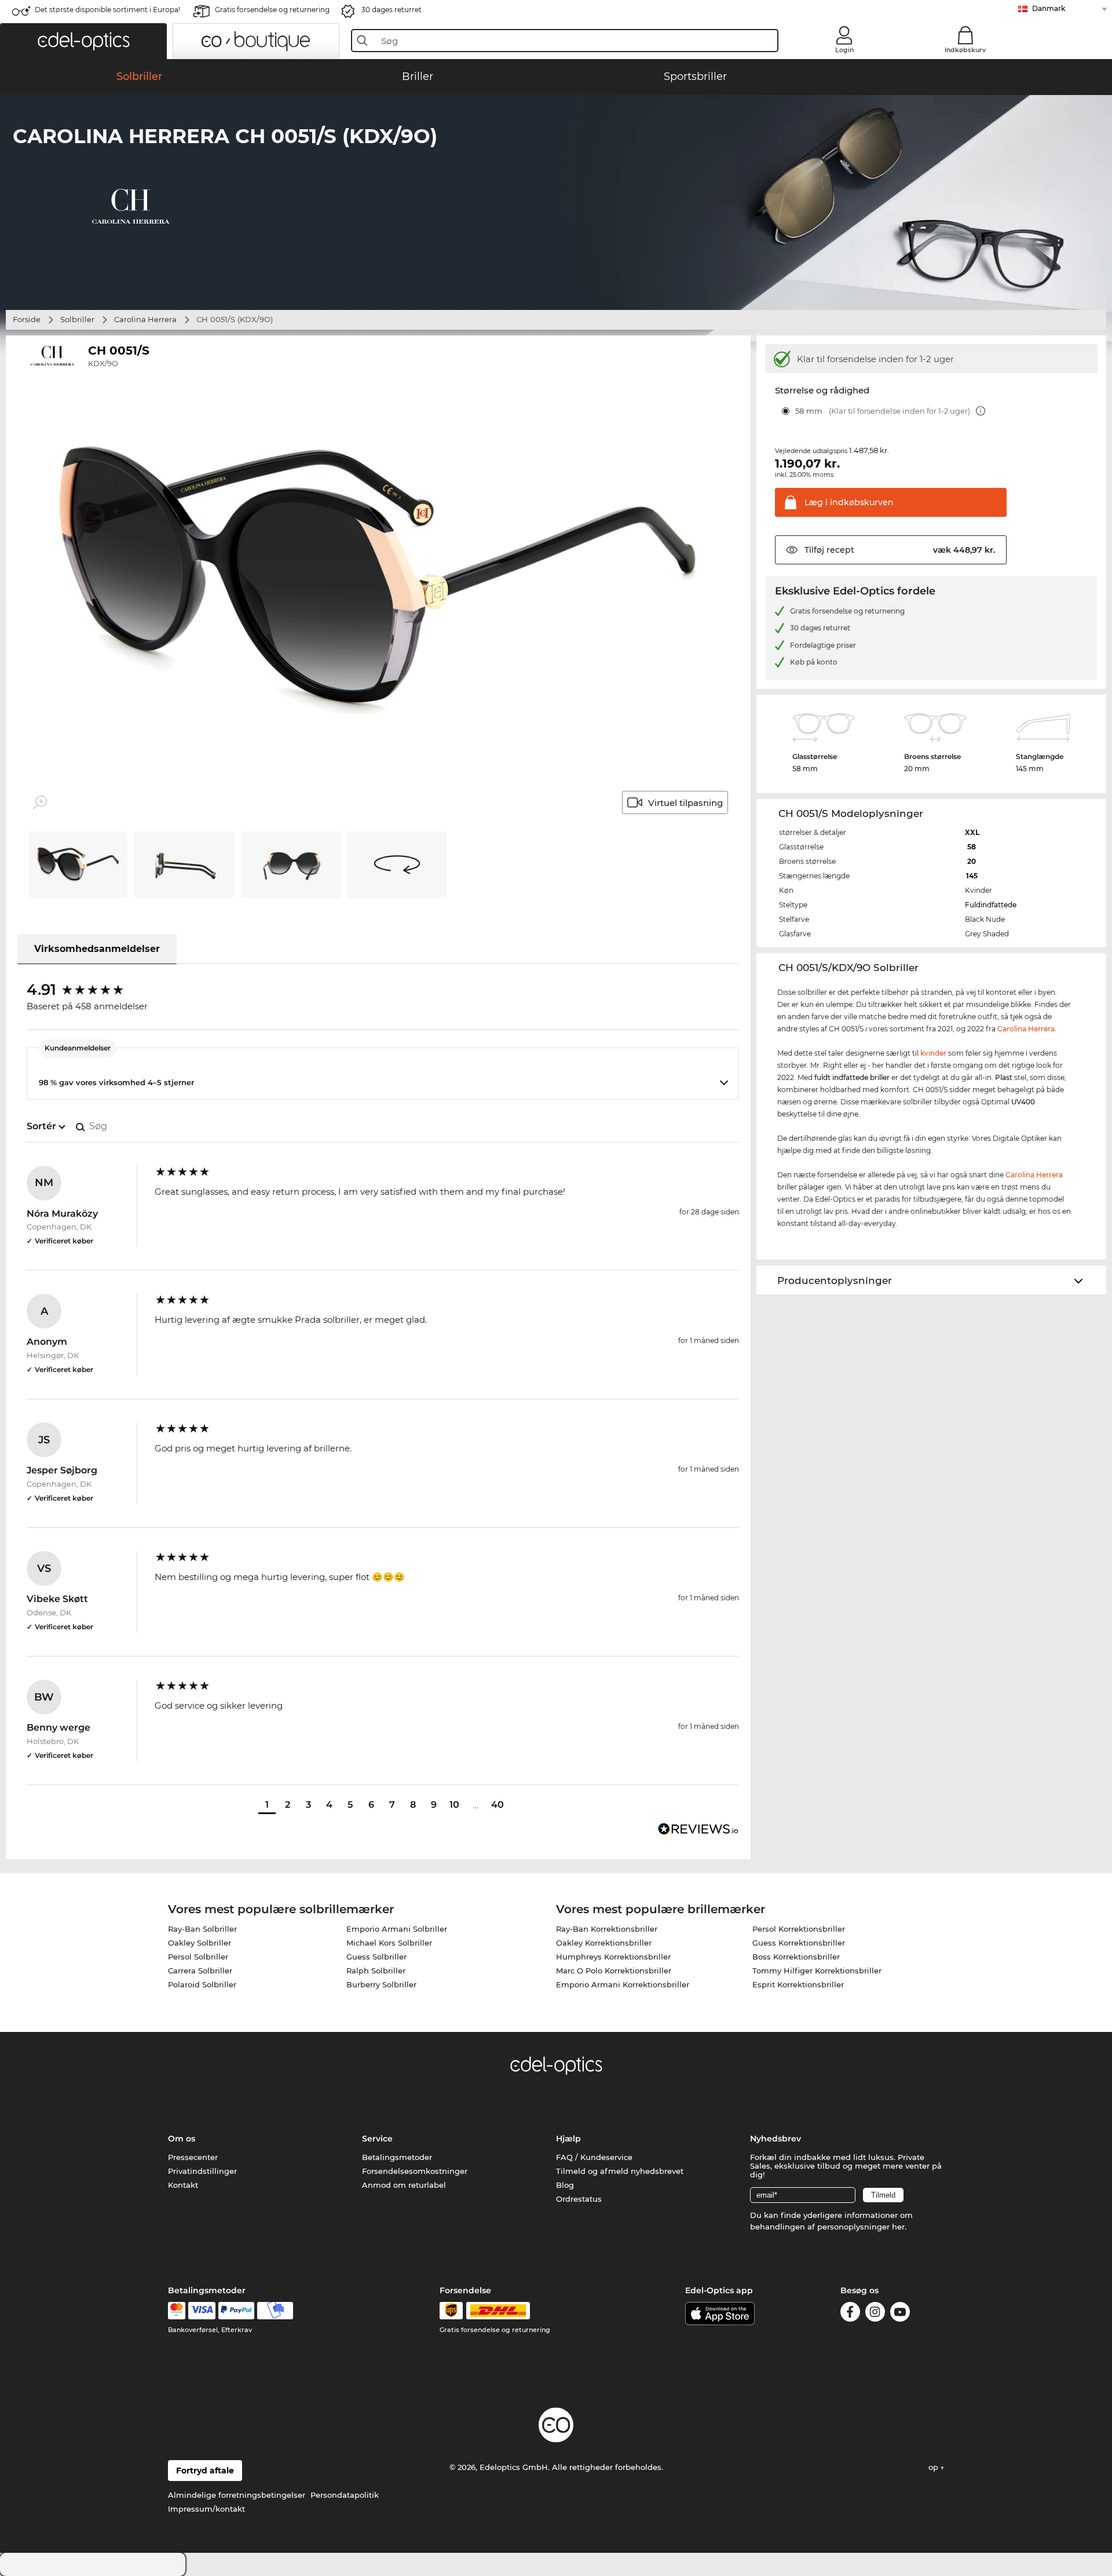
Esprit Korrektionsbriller (798, 1984)
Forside (27, 319)
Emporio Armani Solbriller (397, 1929)
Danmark (1049, 8)
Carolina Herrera (145, 319)
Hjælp (568, 2139)
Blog (565, 2185)
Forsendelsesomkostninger (415, 2171)
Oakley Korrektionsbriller (604, 1943)
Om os (182, 2139)
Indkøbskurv (965, 50)
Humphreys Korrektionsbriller (613, 1957)
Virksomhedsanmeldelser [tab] (97, 949)
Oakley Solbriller (200, 1943)
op (934, 2467)
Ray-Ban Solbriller (202, 1929)
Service (377, 2139)
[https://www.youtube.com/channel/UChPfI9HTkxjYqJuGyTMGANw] (900, 2314)
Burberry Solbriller (381, 1984)
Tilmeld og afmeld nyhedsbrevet (620, 2171)
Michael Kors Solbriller (389, 1943)
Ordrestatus (579, 2199)
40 (498, 1805)
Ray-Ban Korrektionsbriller (607, 1929)
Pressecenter (193, 2157)
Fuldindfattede (991, 905)
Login (844, 50)
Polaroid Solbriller (202, 1984)
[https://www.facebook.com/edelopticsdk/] (850, 2314)
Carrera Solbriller (200, 1971)
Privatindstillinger (202, 2171)
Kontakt (183, 2185)
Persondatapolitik (345, 2495)
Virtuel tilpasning (685, 803)
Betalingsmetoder (397, 2157)
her (898, 2227)
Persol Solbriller (198, 1957)
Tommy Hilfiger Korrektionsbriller (817, 1971)
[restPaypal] (237, 2311)
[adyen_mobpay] (275, 2311)
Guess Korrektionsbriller (799, 1943)
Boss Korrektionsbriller (796, 1957)
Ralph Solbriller (376, 1971)
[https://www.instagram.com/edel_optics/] (875, 2314)
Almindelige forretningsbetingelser (237, 2495)
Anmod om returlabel (404, 2185)
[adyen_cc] (177, 2311)
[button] (83, 41)
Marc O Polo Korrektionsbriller (614, 1971)
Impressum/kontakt (206, 2509)
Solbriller (77, 319)
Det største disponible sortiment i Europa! (107, 10)
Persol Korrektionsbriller (799, 1929)
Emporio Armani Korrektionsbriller (623, 1984)
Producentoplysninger (835, 1280)
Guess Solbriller (376, 1957)
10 (454, 1805)
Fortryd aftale (205, 2471)
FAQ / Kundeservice (594, 2157)
